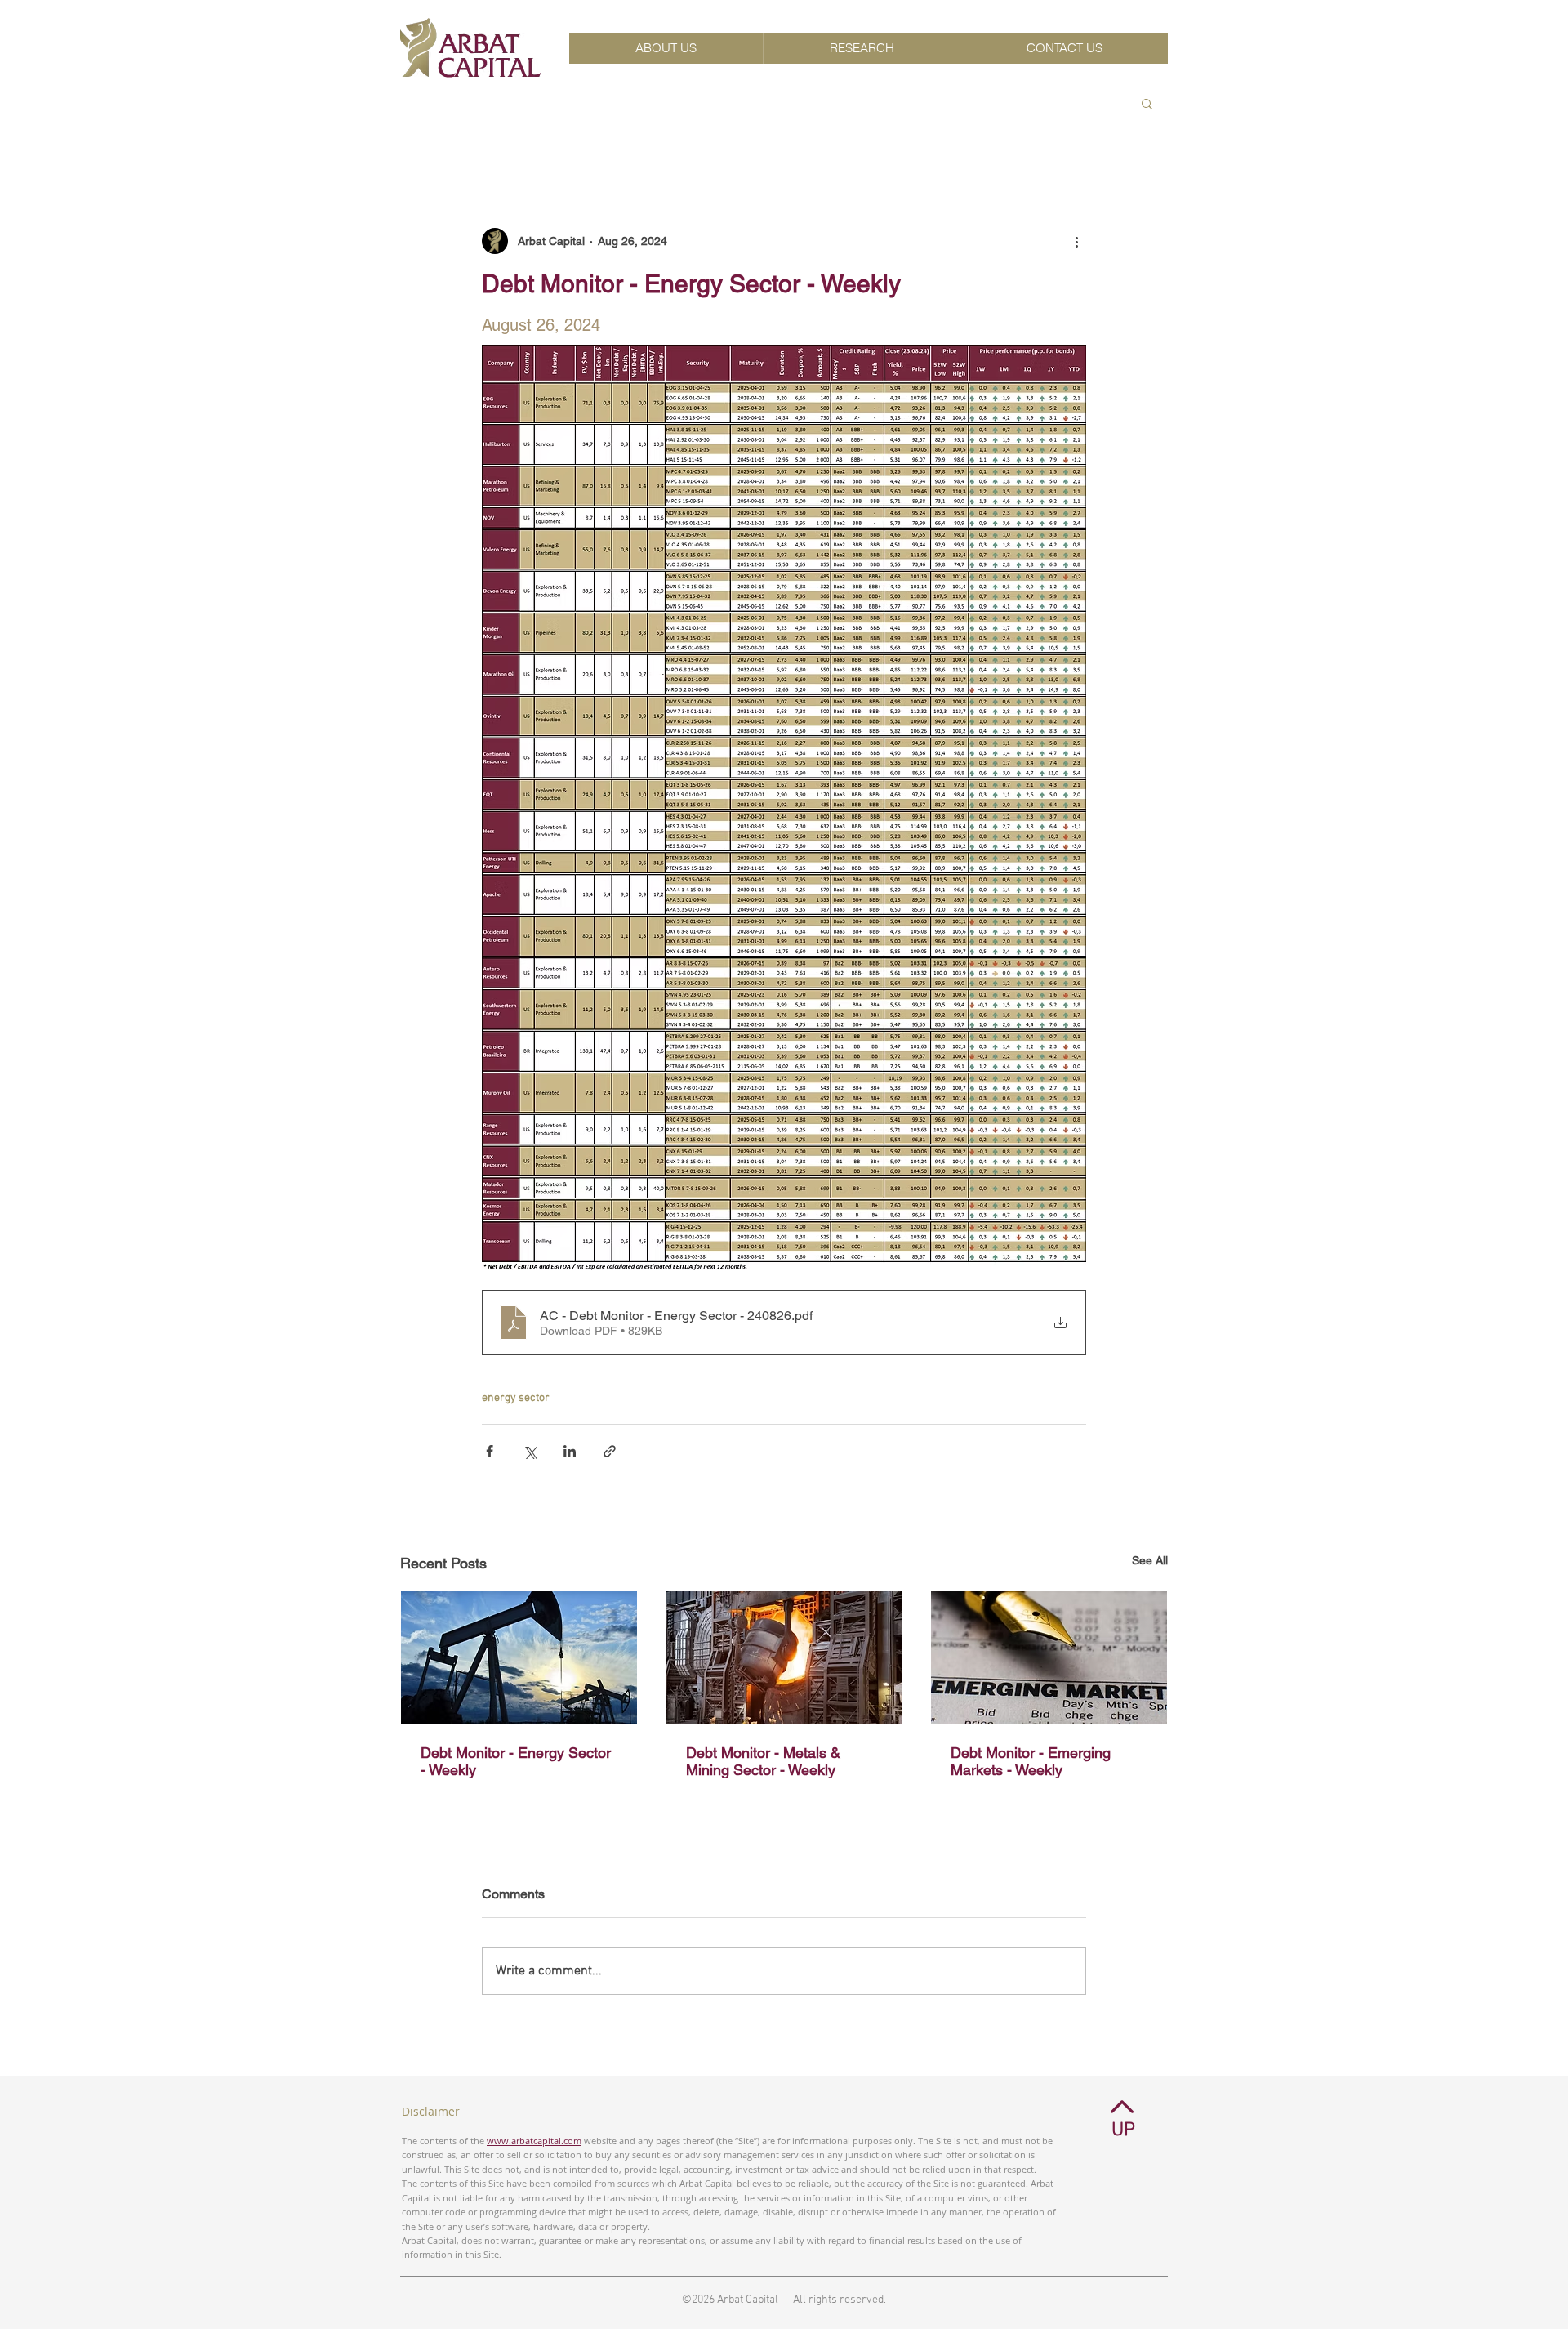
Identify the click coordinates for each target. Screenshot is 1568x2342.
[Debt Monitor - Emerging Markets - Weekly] (1049, 1657)
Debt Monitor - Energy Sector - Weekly (516, 1761)
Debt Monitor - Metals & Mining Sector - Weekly (763, 1761)
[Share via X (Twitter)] (530, 1451)
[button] (1147, 103)
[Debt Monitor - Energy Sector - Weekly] (519, 1657)
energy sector (516, 1398)
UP (1123, 2130)
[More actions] (1076, 241)
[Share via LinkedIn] (570, 1451)
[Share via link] (610, 1451)
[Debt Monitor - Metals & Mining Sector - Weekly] (784, 1657)
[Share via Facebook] (490, 1451)
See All (1150, 1560)
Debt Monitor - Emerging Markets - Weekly (1031, 1761)
